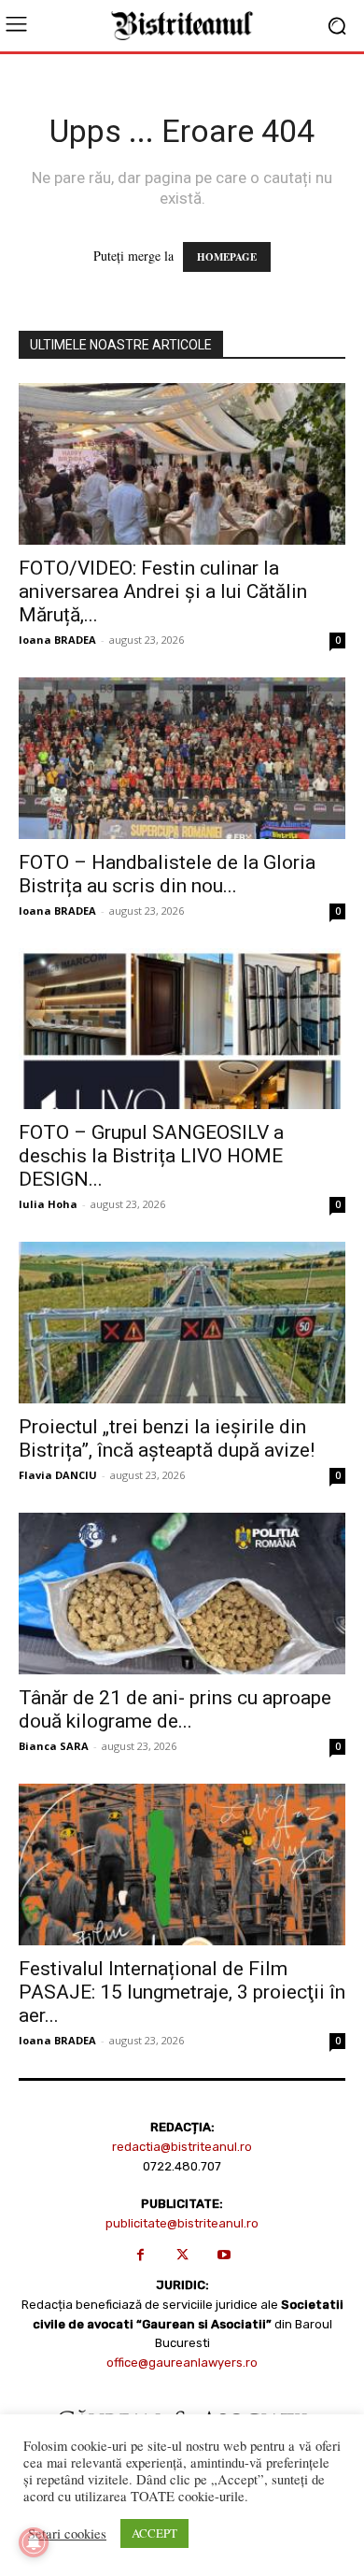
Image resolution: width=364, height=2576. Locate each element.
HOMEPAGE (227, 257)
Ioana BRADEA (57, 640)
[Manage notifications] (34, 2542)
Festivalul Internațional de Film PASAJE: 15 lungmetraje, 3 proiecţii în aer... (182, 1992)
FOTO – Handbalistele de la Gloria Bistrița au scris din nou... (167, 874)
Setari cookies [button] (67, 2534)
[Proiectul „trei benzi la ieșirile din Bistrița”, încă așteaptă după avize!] (182, 1323)
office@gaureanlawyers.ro (182, 2363)
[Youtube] (224, 2255)
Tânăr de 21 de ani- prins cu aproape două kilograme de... (175, 1709)
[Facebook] (140, 2255)
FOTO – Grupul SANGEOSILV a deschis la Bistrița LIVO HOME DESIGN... (151, 1156)
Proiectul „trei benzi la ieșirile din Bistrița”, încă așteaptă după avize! (167, 1438)
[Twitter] (182, 2255)
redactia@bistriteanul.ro (182, 2147)
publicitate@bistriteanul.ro (182, 2223)
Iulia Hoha (48, 1204)
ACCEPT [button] (154, 2533)
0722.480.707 (182, 2166)
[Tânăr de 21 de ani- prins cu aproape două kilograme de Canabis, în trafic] (182, 1594)
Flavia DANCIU (58, 1475)
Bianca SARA (54, 1746)
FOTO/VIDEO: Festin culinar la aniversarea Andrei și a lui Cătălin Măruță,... (163, 591)
